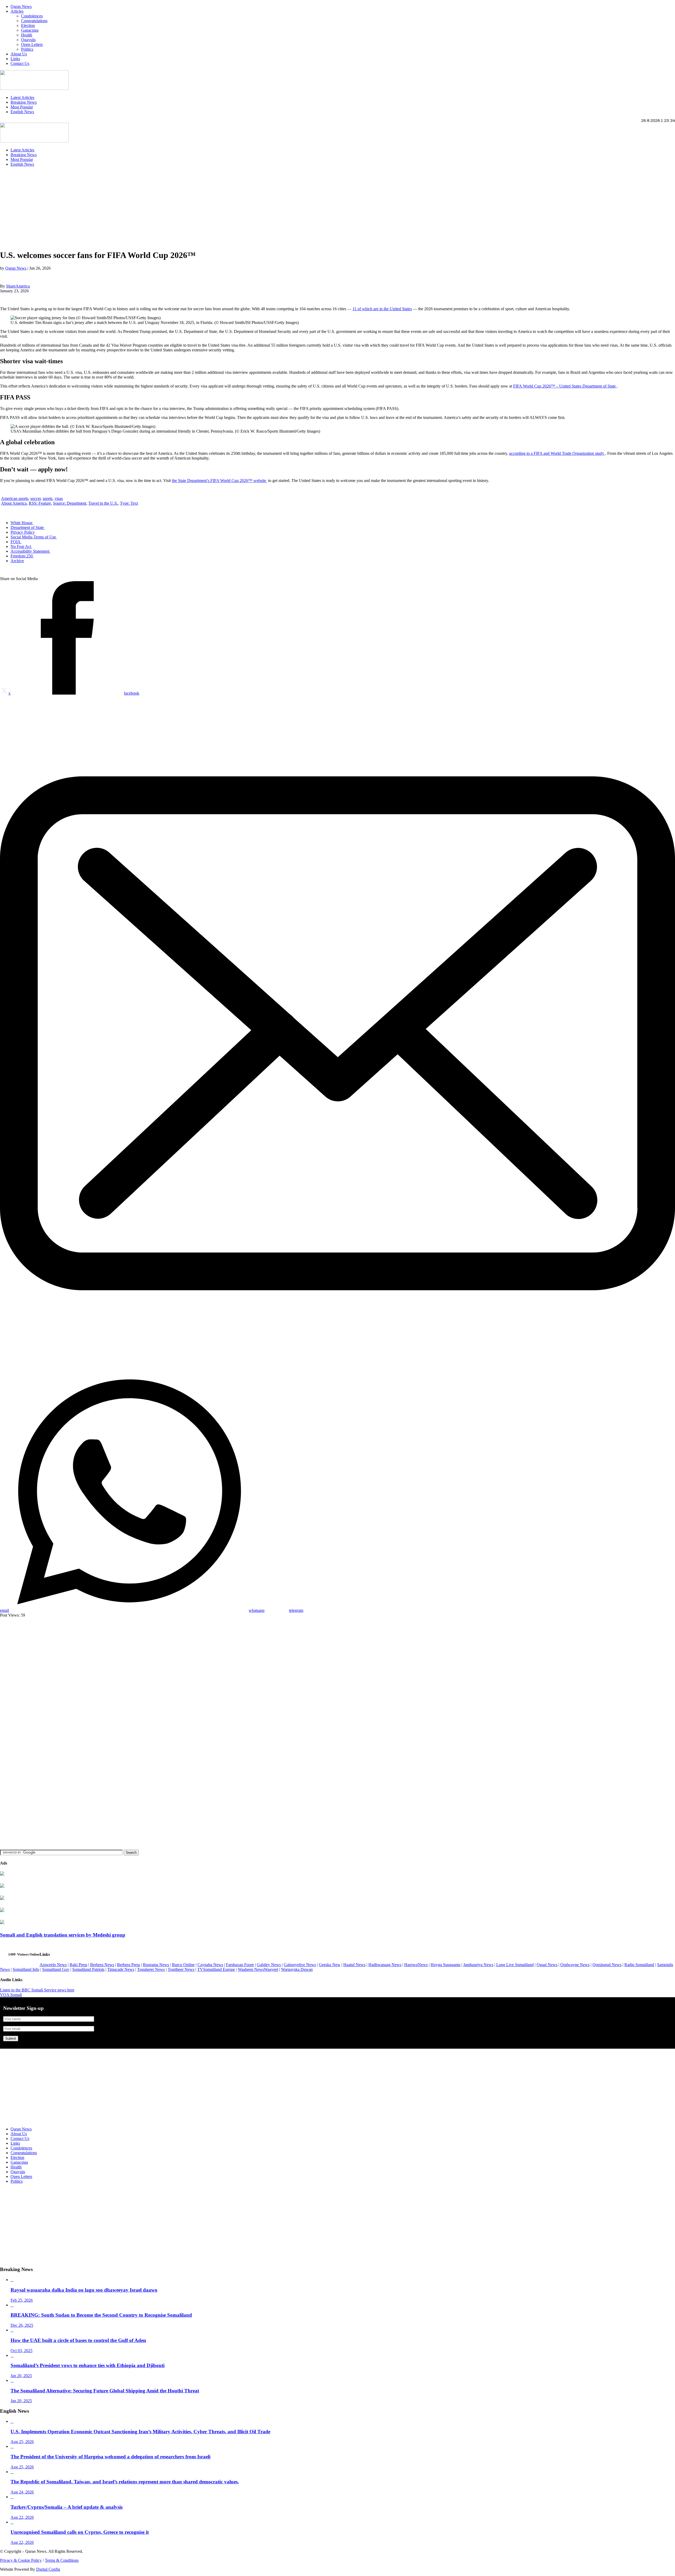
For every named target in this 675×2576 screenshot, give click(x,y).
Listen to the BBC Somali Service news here (37, 1990)
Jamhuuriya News (478, 1965)
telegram (296, 1610)
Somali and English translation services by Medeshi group (63, 1935)
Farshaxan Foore (240, 1965)
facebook (132, 693)
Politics (27, 49)
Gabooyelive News (300, 1965)
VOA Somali (11, 1995)
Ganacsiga (30, 30)
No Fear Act (21, 546)
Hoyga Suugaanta (445, 1965)
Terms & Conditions (62, 2560)
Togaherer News (151, 1969)
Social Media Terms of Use (34, 537)
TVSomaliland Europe (216, 1969)
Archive (17, 561)
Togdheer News (181, 1969)
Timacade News (121, 1969)
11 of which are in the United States (382, 309)
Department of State (28, 527)
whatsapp (257, 1610)
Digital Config (48, 2569)
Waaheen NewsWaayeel (258, 1969)
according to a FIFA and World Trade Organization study (557, 453)
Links (15, 59)
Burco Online (183, 1965)
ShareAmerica (18, 286)
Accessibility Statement (30, 551)
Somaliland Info (26, 1969)
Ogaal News (547, 1965)
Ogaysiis (28, 40)
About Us (19, 54)
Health (27, 35)
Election (28, 25)
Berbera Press (129, 1965)
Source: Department (70, 503)
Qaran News (21, 6)
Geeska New (330, 1965)
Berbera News (102, 1965)
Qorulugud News (607, 1965)
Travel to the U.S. (103, 503)
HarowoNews (416, 1965)
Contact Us (20, 63)
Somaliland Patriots (88, 1969)
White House (22, 523)
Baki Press (78, 1965)
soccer (35, 498)
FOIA (16, 542)
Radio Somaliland (639, 1965)
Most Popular (22, 107)
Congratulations (34, 21)
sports (48, 498)
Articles (17, 11)
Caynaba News (210, 1965)
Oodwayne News (575, 1965)
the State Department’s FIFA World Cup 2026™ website (220, 481)
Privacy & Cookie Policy (21, 2560)
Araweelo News (53, 1965)
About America (14, 503)
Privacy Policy (23, 532)
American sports (15, 498)
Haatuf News (354, 1965)
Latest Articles (22, 97)
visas (59, 498)
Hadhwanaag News (385, 1965)
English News (22, 112)
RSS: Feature (40, 503)
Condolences (32, 16)
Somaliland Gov (56, 1969)
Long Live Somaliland (515, 1965)
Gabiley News (269, 1965)
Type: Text (129, 503)
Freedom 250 (22, 556)
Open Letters (32, 44)
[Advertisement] (158, 208)
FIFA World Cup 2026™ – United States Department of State (565, 386)
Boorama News (156, 1965)
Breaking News (24, 102)
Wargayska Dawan (297, 1969)
